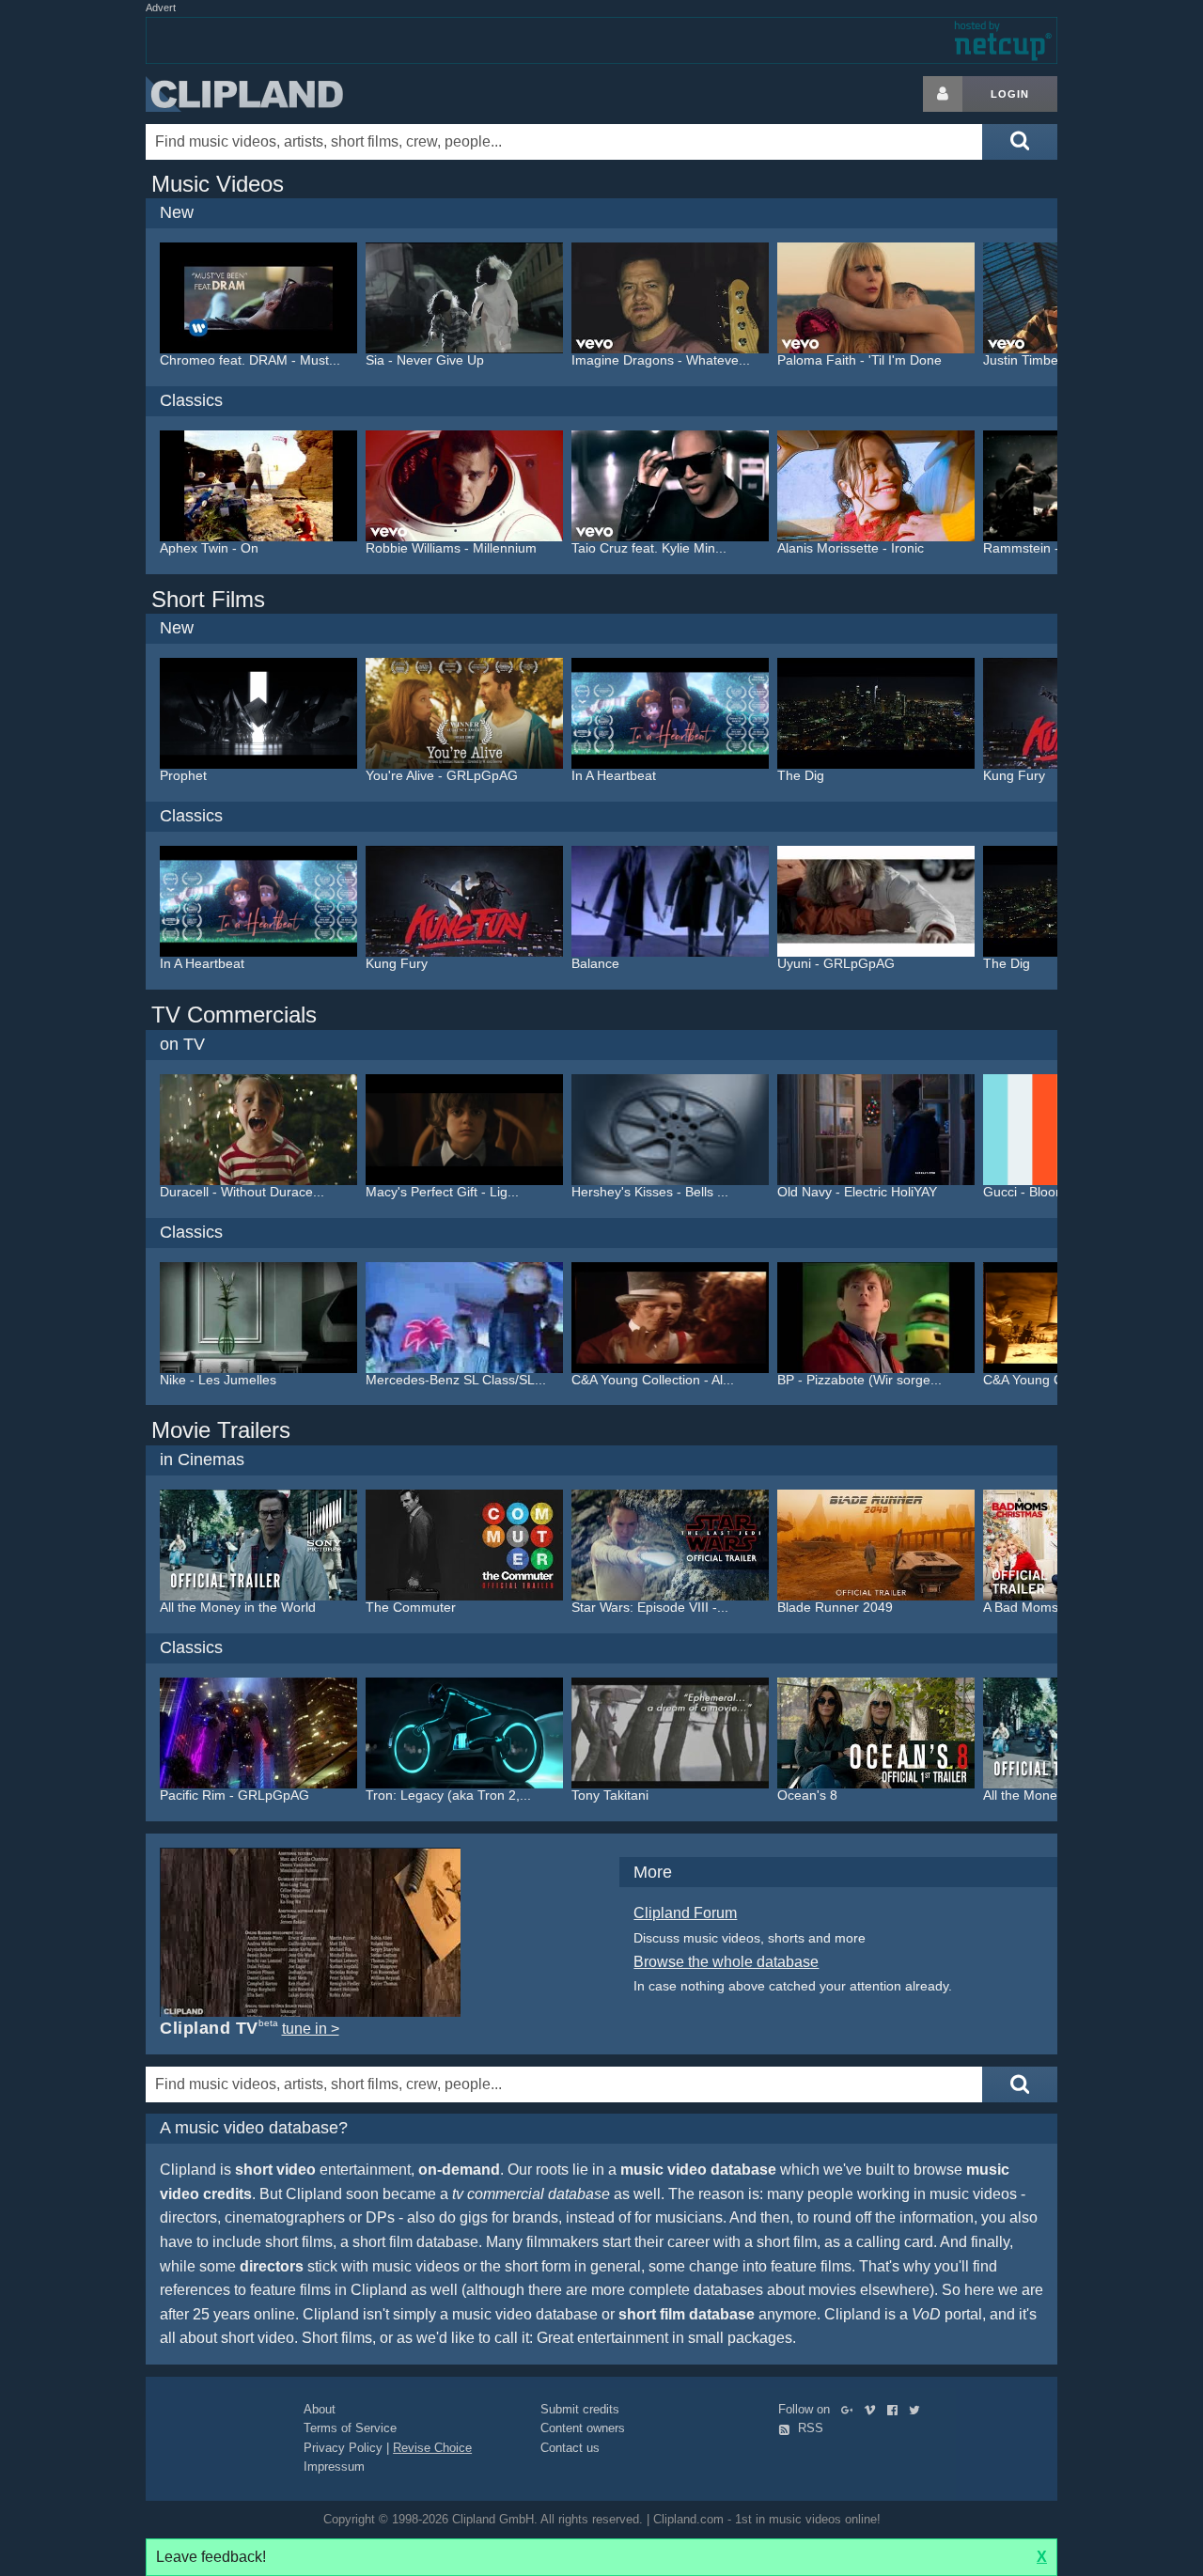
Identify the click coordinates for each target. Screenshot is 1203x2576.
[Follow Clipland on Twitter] (918, 2409)
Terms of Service (350, 2428)
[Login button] (943, 94)
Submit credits (580, 2409)
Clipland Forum (685, 1913)
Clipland (244, 94)
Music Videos (218, 184)
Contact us (570, 2448)
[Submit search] (1020, 142)
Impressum (334, 2467)
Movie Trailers (221, 1430)
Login (1010, 94)
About (320, 2409)
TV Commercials (234, 1015)
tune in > (311, 2029)
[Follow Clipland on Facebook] (896, 2409)
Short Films (208, 599)
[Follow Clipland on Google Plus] (851, 2409)
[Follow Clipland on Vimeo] (874, 2409)
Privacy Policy (343, 2448)
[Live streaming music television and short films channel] (310, 1933)
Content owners (583, 2428)
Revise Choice (432, 2448)
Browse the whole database (726, 1962)
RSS (809, 2428)
